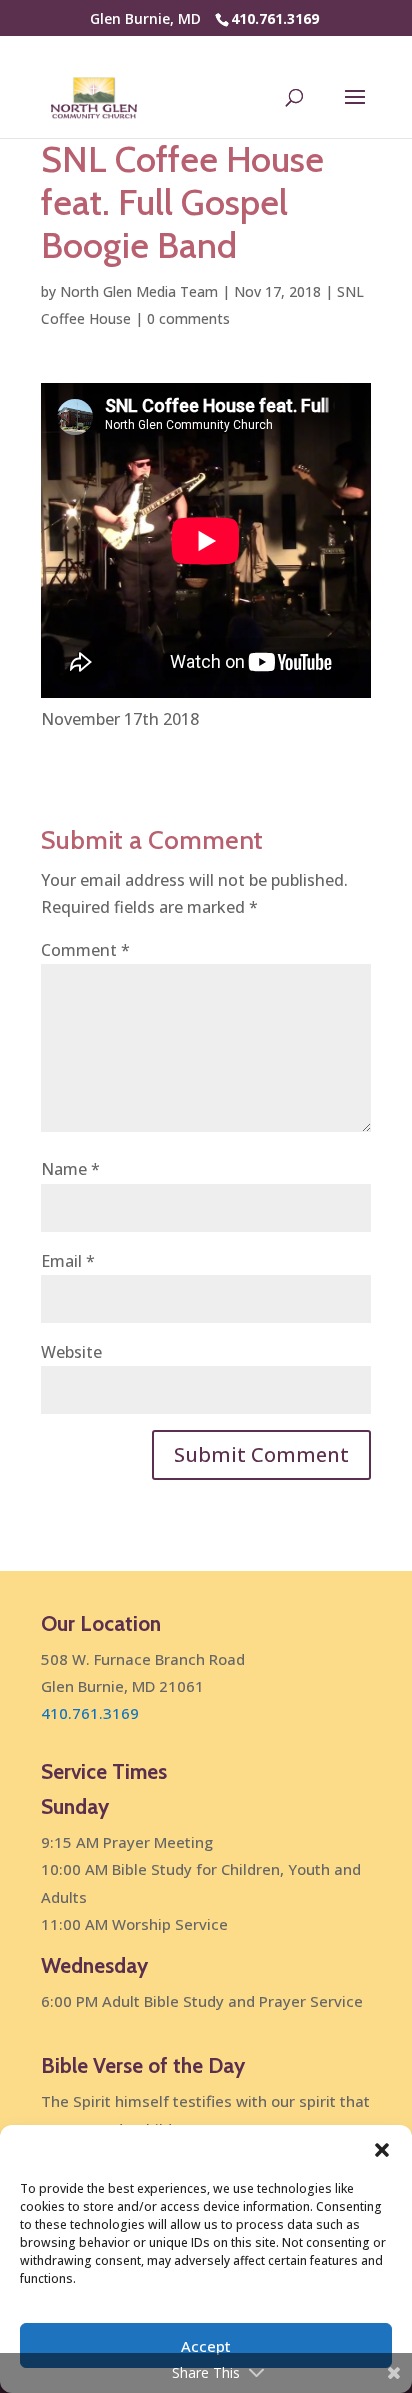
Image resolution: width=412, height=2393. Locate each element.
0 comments (188, 318)
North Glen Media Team (139, 291)
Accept (206, 2346)
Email (68, 1261)
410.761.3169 (275, 18)
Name (70, 1169)
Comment (85, 950)
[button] (382, 2150)
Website (71, 1352)
